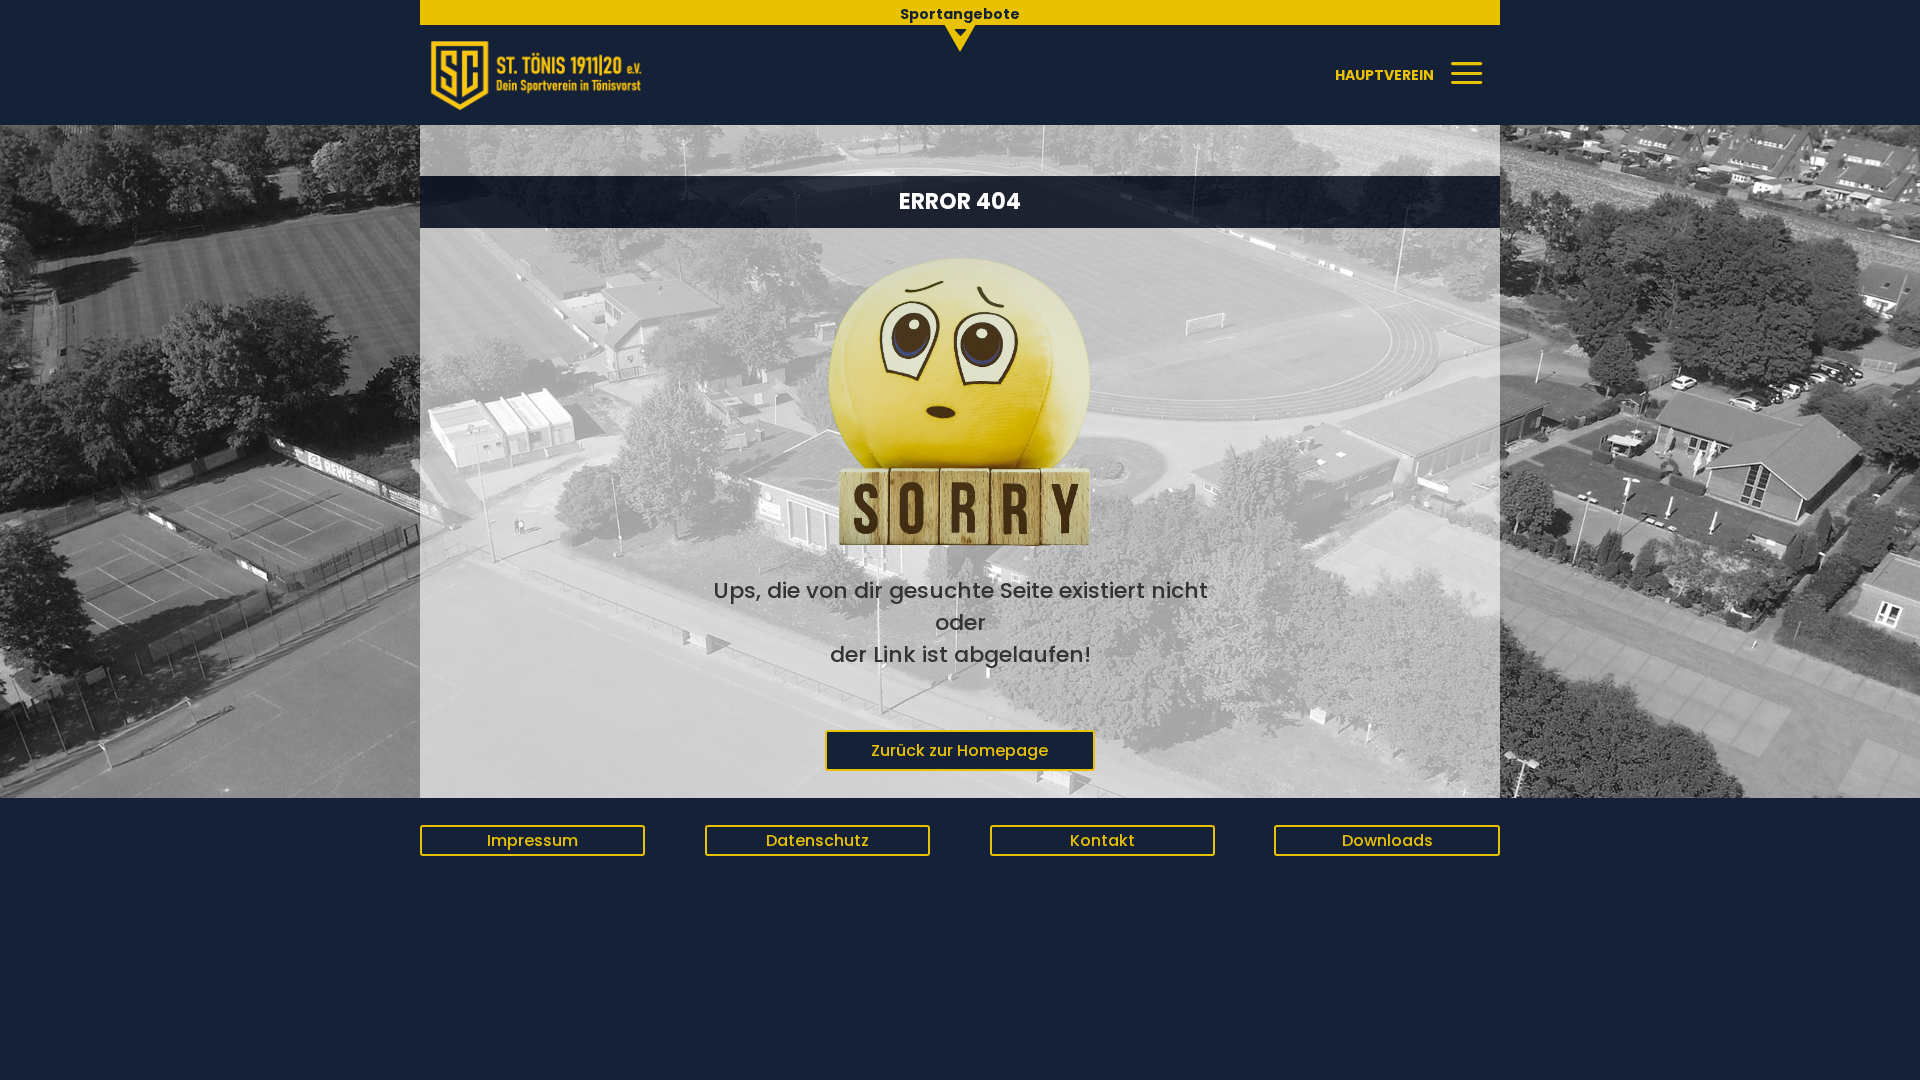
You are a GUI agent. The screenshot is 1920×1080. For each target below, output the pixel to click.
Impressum (532, 840)
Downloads (1387, 840)
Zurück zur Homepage (959, 750)
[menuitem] (960, 25)
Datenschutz (817, 840)
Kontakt (1102, 840)
